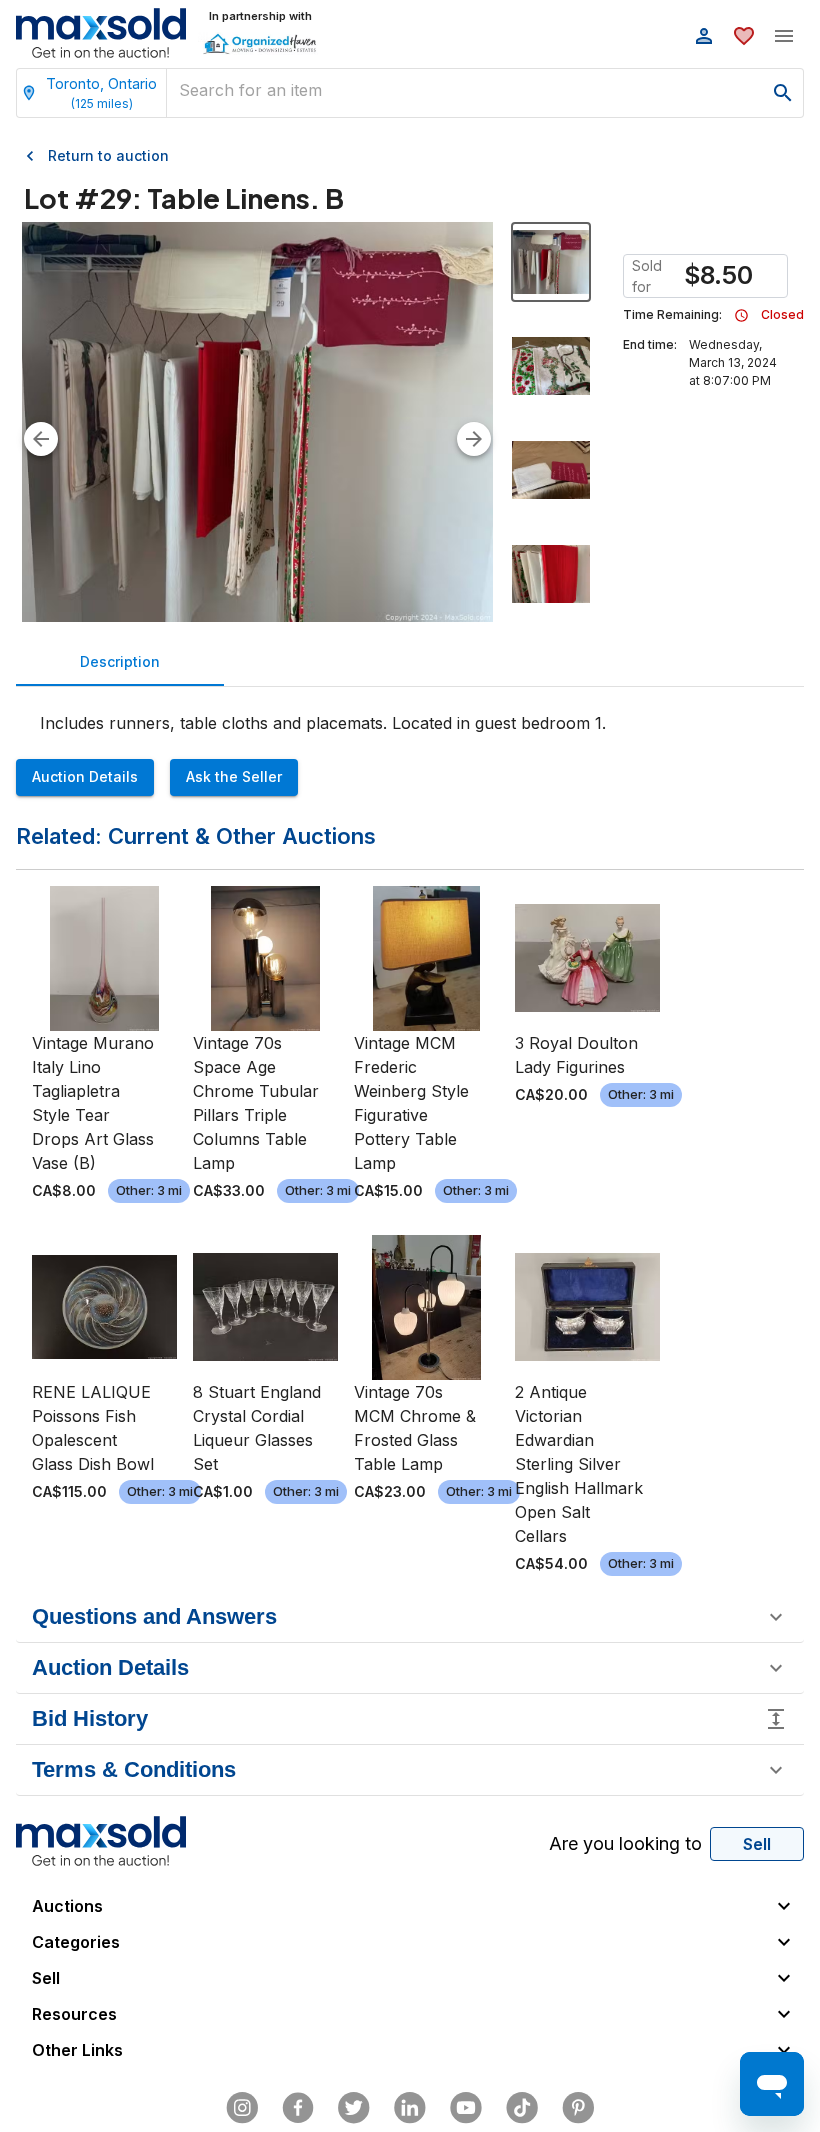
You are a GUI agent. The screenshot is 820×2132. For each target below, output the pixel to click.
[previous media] (41, 439)
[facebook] (298, 2108)
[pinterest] (578, 2108)
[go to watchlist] (744, 36)
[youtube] (466, 2108)
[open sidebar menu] (784, 36)
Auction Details (85, 776)
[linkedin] (410, 2108)
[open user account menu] (704, 36)
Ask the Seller (234, 776)
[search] (783, 93)
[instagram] (242, 2108)
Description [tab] (120, 661)
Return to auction (108, 155)
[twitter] (354, 2108)
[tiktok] (522, 2108)
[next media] (474, 439)
